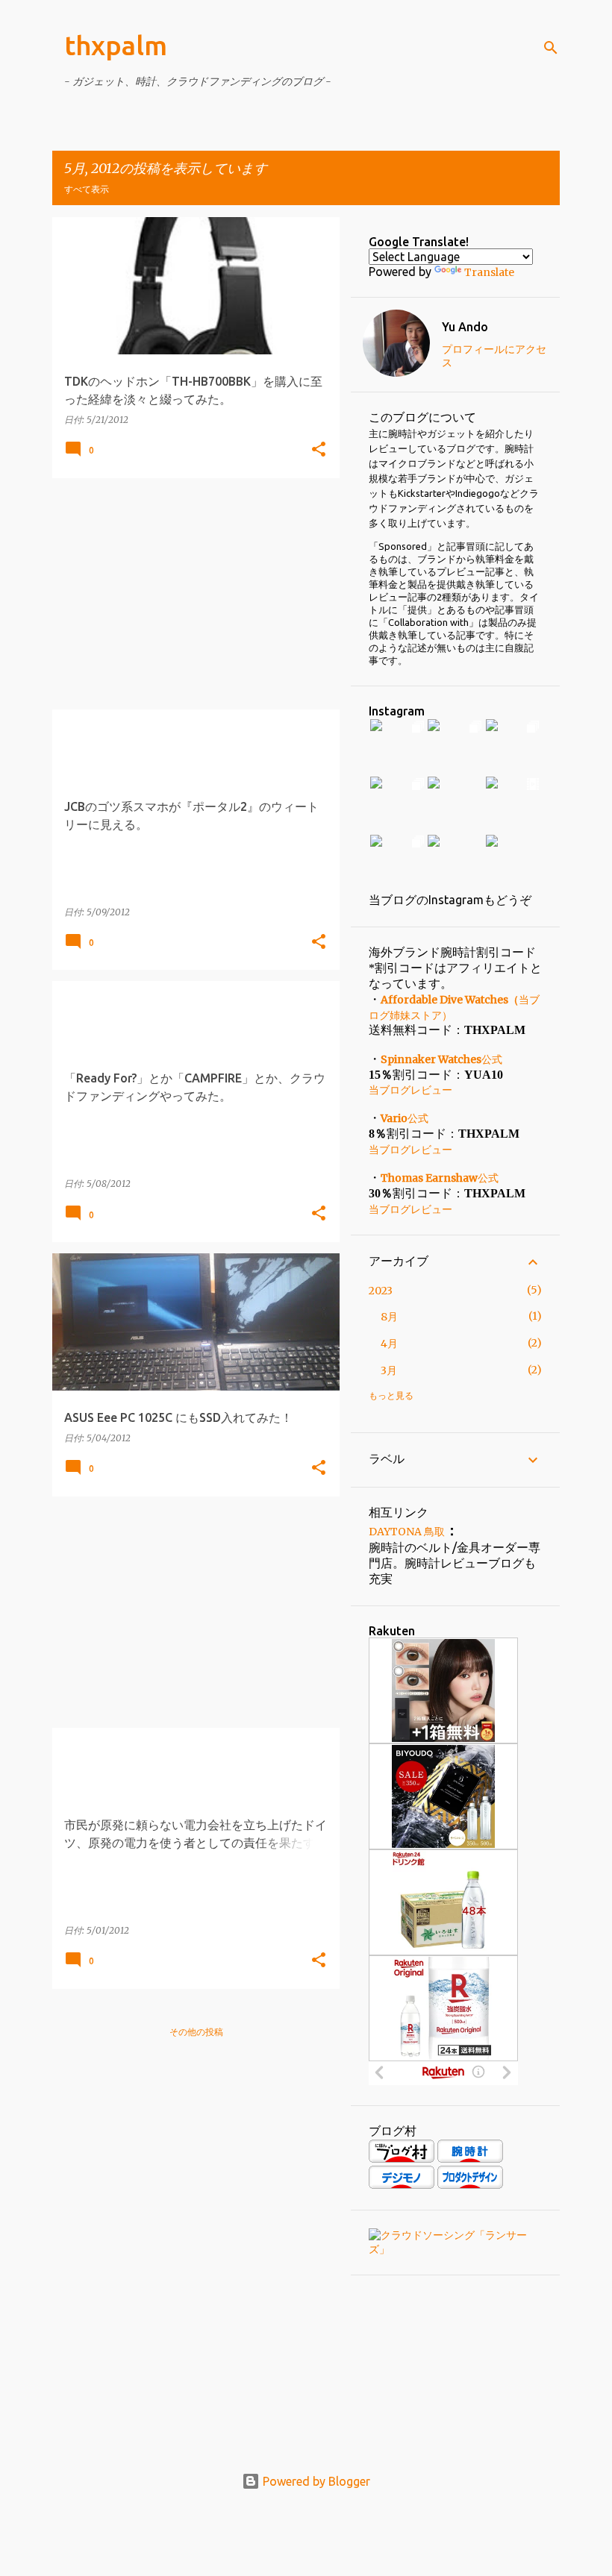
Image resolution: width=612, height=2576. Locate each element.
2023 (381, 1291)
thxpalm (116, 45)
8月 (389, 1317)
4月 (389, 1344)
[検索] (551, 48)
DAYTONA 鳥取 (407, 1532)
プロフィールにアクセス (494, 356)
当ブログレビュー (410, 1090)
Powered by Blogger (315, 2481)
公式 (441, 1059)
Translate (489, 272)
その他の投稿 (196, 2032)
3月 (389, 1370)
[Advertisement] (190, 594)
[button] (319, 450)
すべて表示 (87, 189)
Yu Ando (465, 327)
